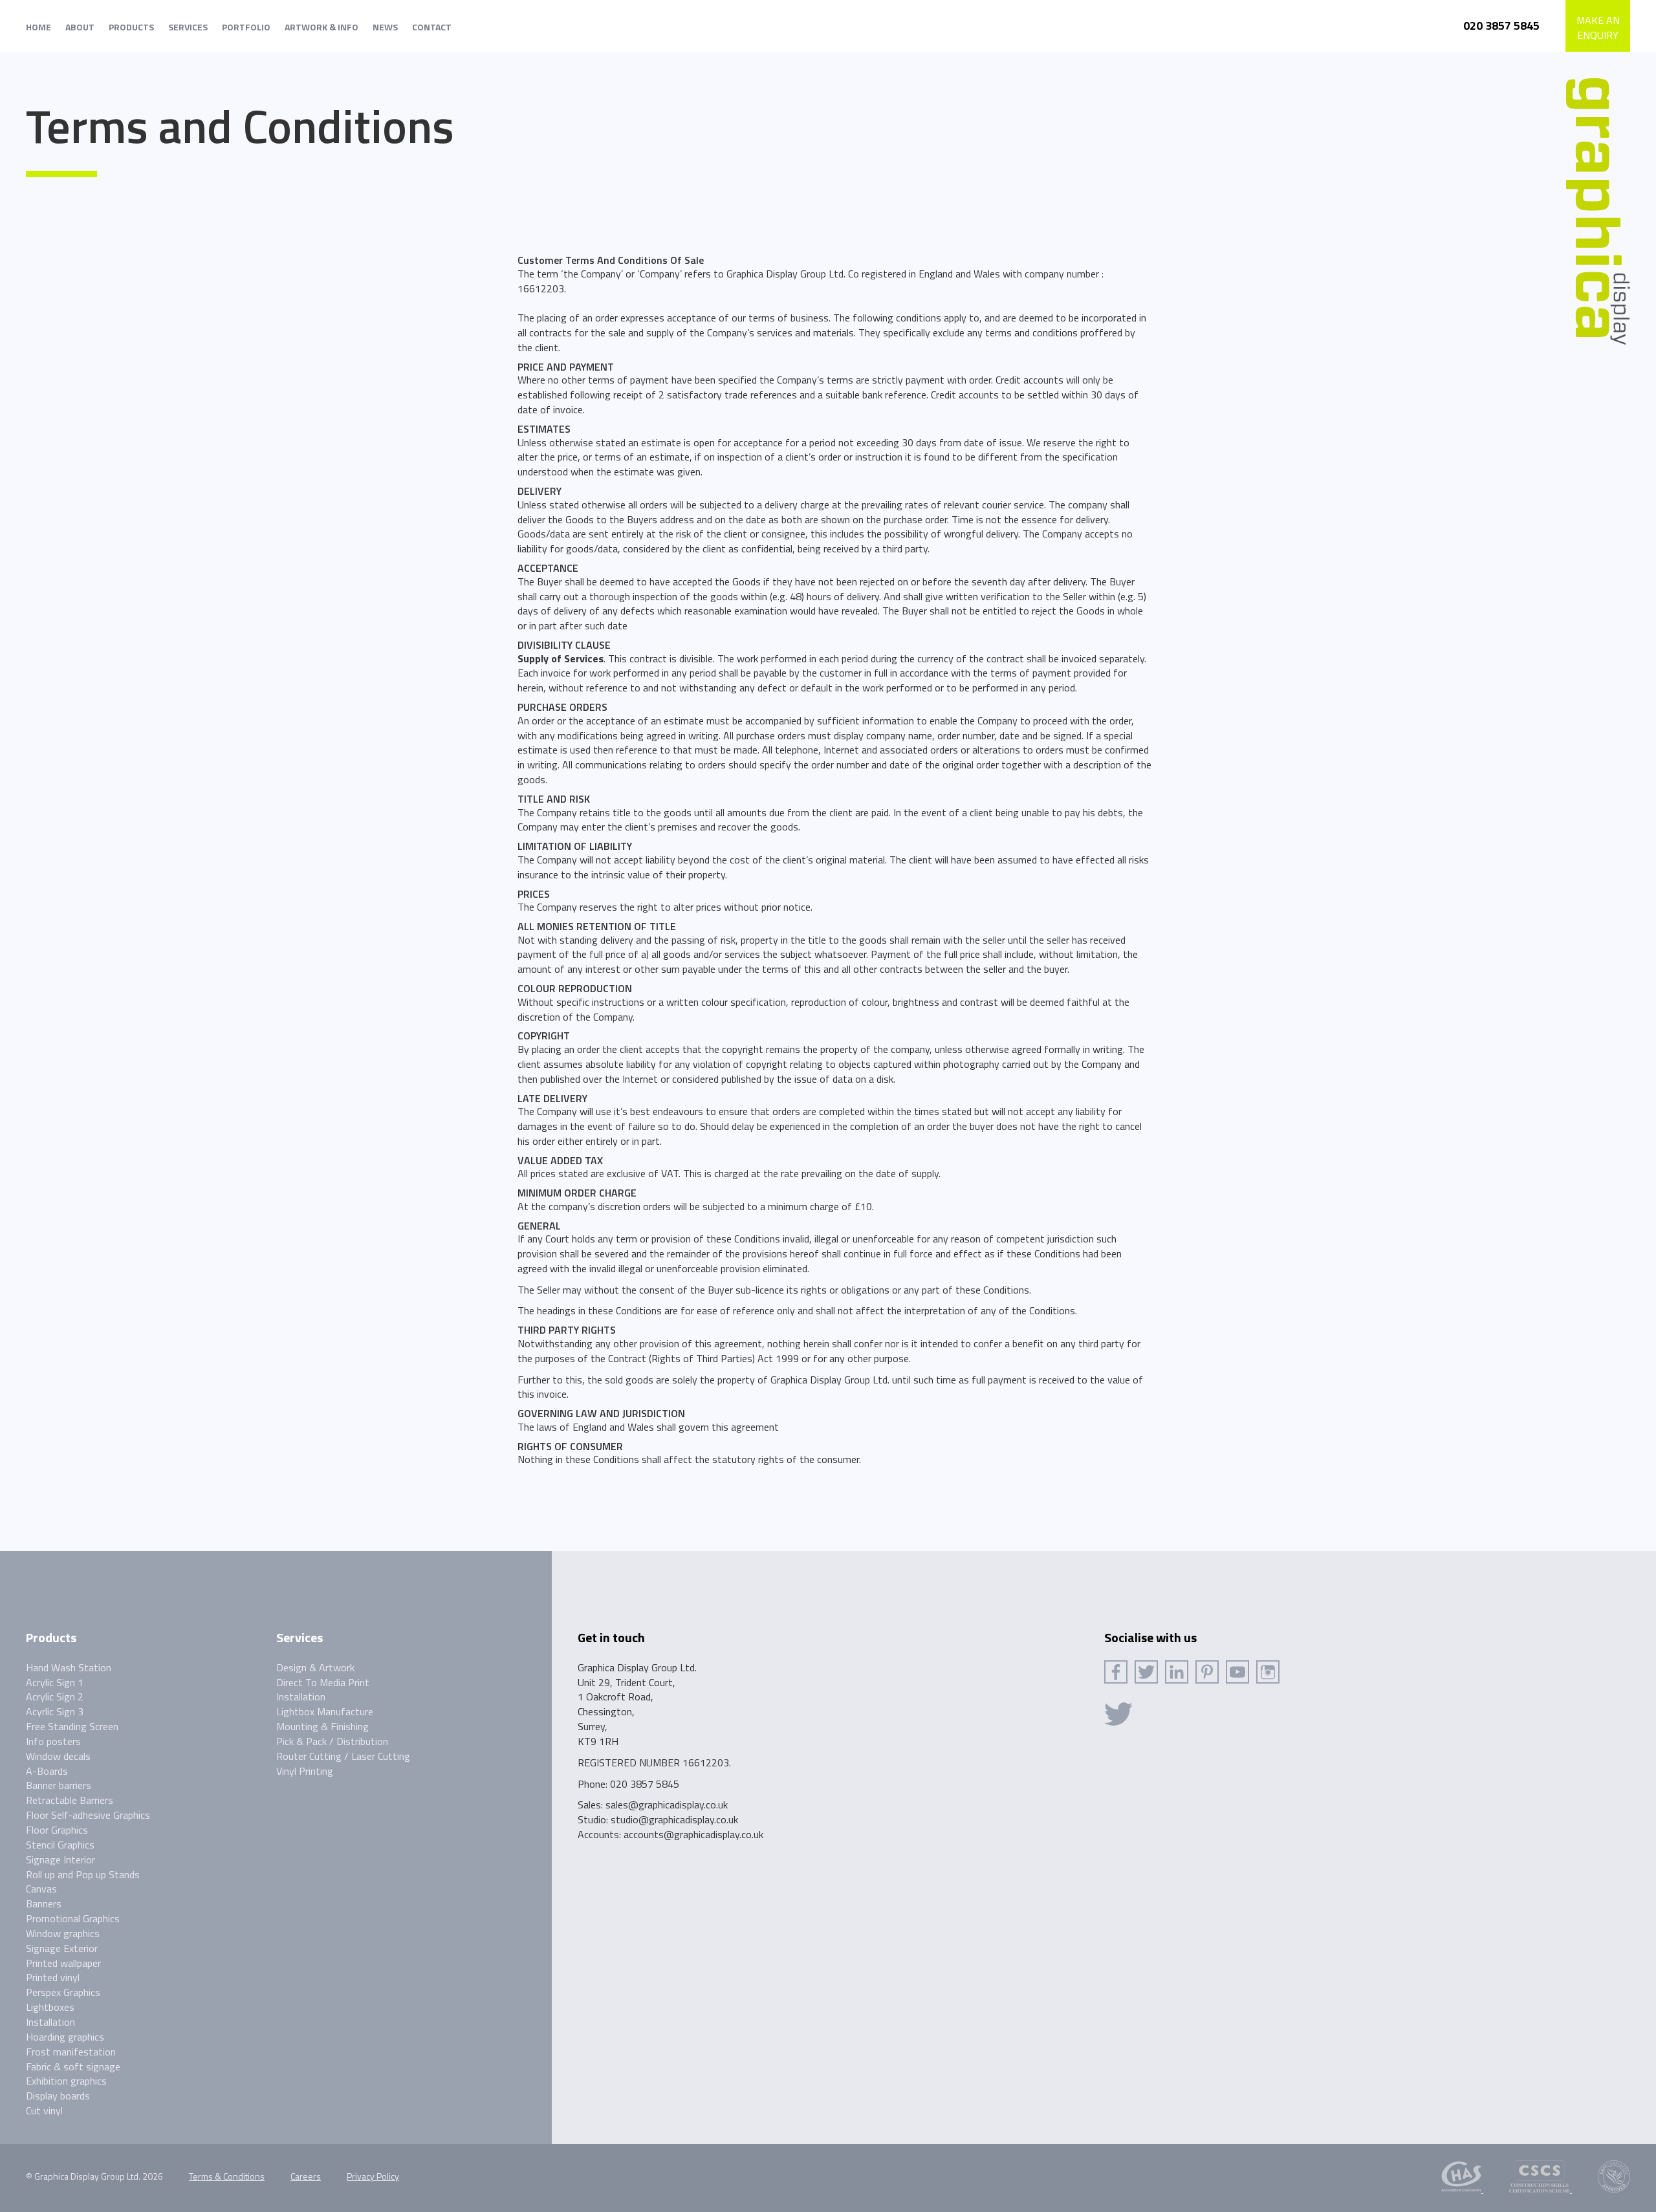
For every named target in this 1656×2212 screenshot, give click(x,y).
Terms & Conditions (227, 2176)
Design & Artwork (315, 1667)
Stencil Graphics (60, 1845)
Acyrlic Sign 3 (55, 1711)
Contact (432, 27)
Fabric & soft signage (73, 2066)
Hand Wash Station (69, 1667)
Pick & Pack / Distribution (332, 1741)
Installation (50, 2022)
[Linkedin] (1177, 1672)
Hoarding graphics (65, 2037)
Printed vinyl (53, 1977)
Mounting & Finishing (322, 1726)
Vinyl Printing (305, 1771)
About (80, 27)
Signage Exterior (62, 1948)
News (385, 27)
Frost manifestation (71, 2052)
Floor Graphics (57, 1830)
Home (38, 27)
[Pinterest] (1207, 1672)
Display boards (58, 2096)
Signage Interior (60, 1860)
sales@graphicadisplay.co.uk (667, 1805)
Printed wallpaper (63, 1963)
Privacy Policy (373, 2176)
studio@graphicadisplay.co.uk (674, 1819)
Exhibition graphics (66, 2081)
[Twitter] (1146, 1672)
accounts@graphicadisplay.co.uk (693, 1834)
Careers (306, 2176)
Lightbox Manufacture (325, 1711)
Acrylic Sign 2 (55, 1697)
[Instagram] (1268, 1672)
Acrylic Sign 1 (55, 1682)
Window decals (58, 1756)
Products (131, 27)
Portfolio (246, 27)
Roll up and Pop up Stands (83, 1874)
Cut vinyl (44, 2110)
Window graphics (63, 1933)
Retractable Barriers (70, 1800)
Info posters (53, 1741)
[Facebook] (1116, 1672)
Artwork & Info (321, 27)
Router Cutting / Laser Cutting (343, 1756)
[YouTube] (1237, 1672)
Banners (44, 1903)
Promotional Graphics (73, 1918)
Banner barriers (59, 1785)
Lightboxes (50, 2007)
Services (188, 27)
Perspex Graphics (63, 1992)
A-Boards (47, 1771)
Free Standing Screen (72, 1726)
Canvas (41, 1889)
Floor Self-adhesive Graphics (88, 1815)
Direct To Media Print (323, 1682)
